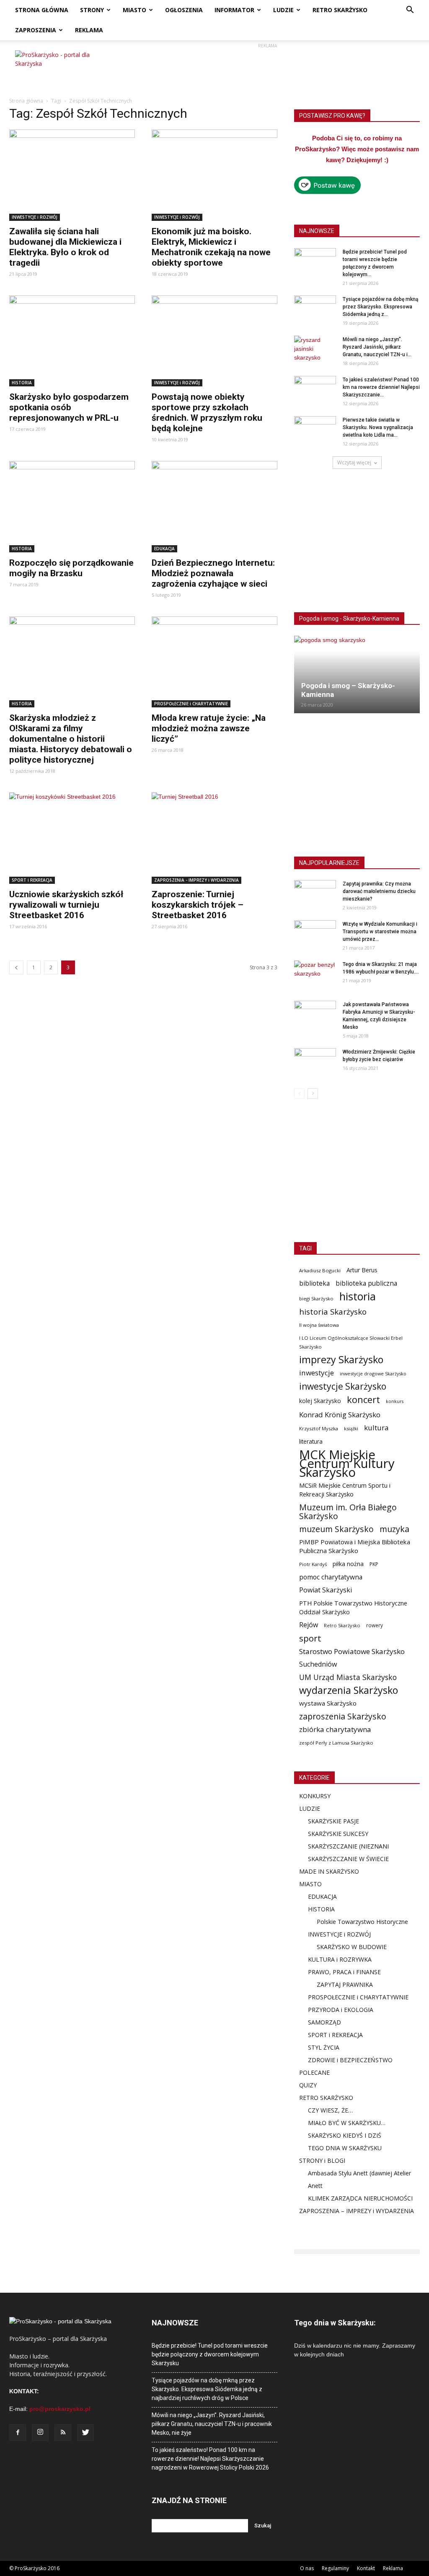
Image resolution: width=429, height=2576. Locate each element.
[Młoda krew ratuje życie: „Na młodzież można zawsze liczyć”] (214, 662)
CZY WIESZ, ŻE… (330, 2110)
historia (358, 1296)
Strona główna (26, 101)
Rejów (309, 1625)
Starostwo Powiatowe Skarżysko (352, 1651)
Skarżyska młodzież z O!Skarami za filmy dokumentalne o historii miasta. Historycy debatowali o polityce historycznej (71, 739)
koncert (363, 1399)
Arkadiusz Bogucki (320, 1270)
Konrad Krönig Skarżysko (340, 1415)
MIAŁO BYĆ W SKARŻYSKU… (347, 2123)
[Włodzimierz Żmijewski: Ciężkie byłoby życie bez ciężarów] (315, 1063)
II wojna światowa (319, 1325)
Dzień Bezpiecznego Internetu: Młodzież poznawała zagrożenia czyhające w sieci (213, 573)
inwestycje (317, 1373)
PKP (374, 1564)
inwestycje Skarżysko (343, 1386)
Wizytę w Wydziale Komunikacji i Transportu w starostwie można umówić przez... (380, 932)
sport (310, 1638)
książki (351, 1428)
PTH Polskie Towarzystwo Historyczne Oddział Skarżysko (353, 1607)
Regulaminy (335, 2568)
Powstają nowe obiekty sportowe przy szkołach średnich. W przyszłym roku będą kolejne (207, 413)
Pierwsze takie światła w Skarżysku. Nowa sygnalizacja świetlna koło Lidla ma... (378, 427)
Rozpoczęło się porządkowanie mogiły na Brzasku (71, 568)
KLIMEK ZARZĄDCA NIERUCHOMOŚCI (360, 2198)
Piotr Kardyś (313, 1564)
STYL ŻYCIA (324, 2047)
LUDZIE (283, 10)
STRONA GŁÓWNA (42, 10)
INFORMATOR (234, 10)
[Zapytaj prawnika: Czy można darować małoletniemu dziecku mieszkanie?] (315, 895)
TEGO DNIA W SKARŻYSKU (345, 2148)
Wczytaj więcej (354, 462)
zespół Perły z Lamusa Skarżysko (336, 1743)
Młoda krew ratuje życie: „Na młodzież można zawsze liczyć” (209, 728)
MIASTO (134, 10)
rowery (375, 1625)
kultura (376, 1428)
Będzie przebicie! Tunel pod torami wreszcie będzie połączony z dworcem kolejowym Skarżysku (210, 2354)
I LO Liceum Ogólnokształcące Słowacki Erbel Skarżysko (351, 1342)
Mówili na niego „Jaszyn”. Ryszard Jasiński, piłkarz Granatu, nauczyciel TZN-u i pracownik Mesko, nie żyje (212, 2424)
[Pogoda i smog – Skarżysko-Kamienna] (357, 674)
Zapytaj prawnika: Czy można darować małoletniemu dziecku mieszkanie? (379, 891)
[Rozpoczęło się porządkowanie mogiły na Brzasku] (72, 507)
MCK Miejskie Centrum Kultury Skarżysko (347, 1464)
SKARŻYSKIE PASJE (333, 1821)
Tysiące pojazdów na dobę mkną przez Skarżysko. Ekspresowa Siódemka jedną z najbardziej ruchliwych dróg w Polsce (207, 2389)
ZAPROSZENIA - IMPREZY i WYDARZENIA (196, 880)
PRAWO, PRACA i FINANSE (344, 1972)
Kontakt (366, 2568)
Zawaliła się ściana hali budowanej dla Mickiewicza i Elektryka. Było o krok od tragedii (65, 247)
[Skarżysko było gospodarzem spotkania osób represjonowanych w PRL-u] (72, 341)
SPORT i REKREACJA (32, 880)
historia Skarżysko (333, 1311)
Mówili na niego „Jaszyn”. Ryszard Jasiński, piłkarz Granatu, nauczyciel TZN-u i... (377, 347)
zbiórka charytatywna (335, 1729)
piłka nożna (348, 1564)
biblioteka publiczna (366, 1283)
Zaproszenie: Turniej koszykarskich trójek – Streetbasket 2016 (198, 905)
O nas (307, 2568)
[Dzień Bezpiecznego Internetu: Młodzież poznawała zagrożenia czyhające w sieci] (214, 507)
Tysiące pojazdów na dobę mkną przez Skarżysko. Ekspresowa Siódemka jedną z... (380, 307)
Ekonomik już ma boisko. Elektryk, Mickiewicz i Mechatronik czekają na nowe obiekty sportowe (211, 247)
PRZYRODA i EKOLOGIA (341, 2010)
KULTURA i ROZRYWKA (340, 1959)
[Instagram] (40, 2433)
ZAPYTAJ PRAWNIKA (345, 1984)
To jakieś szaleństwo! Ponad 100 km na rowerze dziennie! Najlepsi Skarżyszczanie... (381, 387)
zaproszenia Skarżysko (343, 1716)
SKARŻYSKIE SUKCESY (338, 1834)
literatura (311, 1442)
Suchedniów (318, 1664)
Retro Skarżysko (342, 1625)
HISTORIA (22, 383)
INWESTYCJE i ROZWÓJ (35, 217)
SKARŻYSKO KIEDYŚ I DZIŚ (345, 2135)
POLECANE (314, 2072)
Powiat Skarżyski (326, 1590)
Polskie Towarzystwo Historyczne (362, 1922)
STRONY (92, 10)
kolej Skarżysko (320, 1401)
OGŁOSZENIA (184, 10)
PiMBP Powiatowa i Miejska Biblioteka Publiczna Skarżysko (355, 1546)
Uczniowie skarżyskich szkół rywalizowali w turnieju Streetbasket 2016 (66, 905)
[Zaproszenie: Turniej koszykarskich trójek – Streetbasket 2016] (214, 838)
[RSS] (63, 2433)
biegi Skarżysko (316, 1298)
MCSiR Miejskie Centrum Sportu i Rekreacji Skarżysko (345, 1490)
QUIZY (308, 2085)
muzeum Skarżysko (336, 1529)
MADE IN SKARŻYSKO (329, 1871)
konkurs (395, 1401)
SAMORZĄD (324, 2022)
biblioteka (314, 1283)
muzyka (394, 1529)
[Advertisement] (267, 69)
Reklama (393, 2568)
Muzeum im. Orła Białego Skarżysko (348, 1512)
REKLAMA (89, 30)
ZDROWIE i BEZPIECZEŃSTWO (350, 2060)
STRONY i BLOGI (322, 2160)
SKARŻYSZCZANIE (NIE (339, 1846)
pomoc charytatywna (331, 1577)
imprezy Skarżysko (341, 1360)
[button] (410, 11)
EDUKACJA (164, 549)
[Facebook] (18, 2433)
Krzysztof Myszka (319, 1428)
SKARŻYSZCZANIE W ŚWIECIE (348, 1859)
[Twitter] (85, 2433)
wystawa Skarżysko (328, 1703)
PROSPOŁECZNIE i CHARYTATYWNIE (191, 704)
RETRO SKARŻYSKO (340, 10)
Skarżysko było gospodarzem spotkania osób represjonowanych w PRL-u (69, 407)
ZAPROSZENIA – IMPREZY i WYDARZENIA (357, 2211)
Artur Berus (362, 1270)
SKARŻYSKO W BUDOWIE (352, 1947)
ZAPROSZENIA (36, 30)
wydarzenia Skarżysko (349, 1690)
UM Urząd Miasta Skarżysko (348, 1677)
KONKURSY (315, 1796)
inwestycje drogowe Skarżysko (373, 1373)
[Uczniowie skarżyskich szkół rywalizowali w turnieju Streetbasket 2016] (72, 838)
